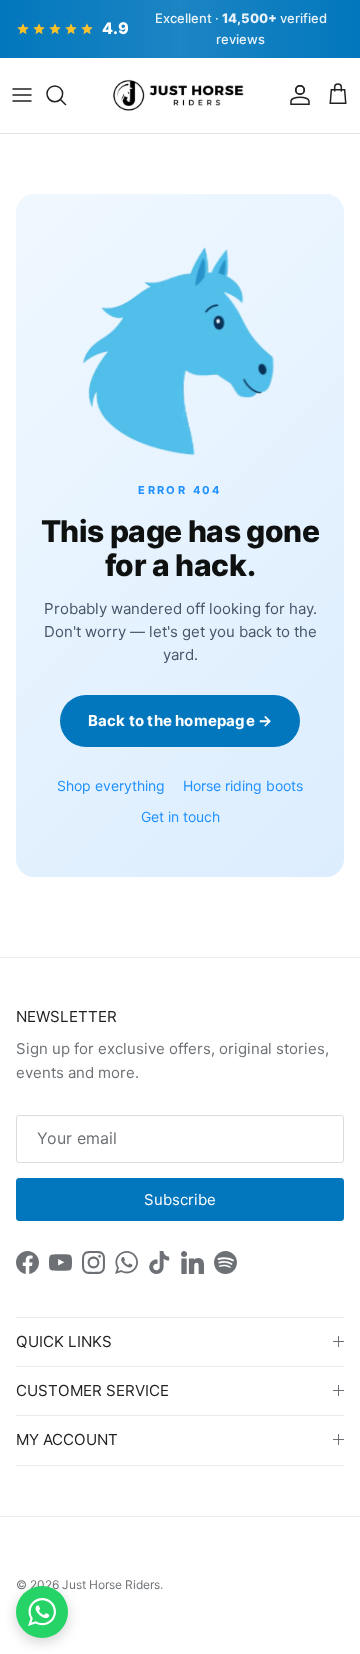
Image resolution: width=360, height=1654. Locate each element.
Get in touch (180, 816)
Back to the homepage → (180, 720)
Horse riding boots (243, 785)
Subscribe (180, 1199)
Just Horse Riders (111, 1584)
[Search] (66, 95)
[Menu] (22, 95)
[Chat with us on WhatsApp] (42, 1612)
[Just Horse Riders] (180, 96)
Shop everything (111, 785)
